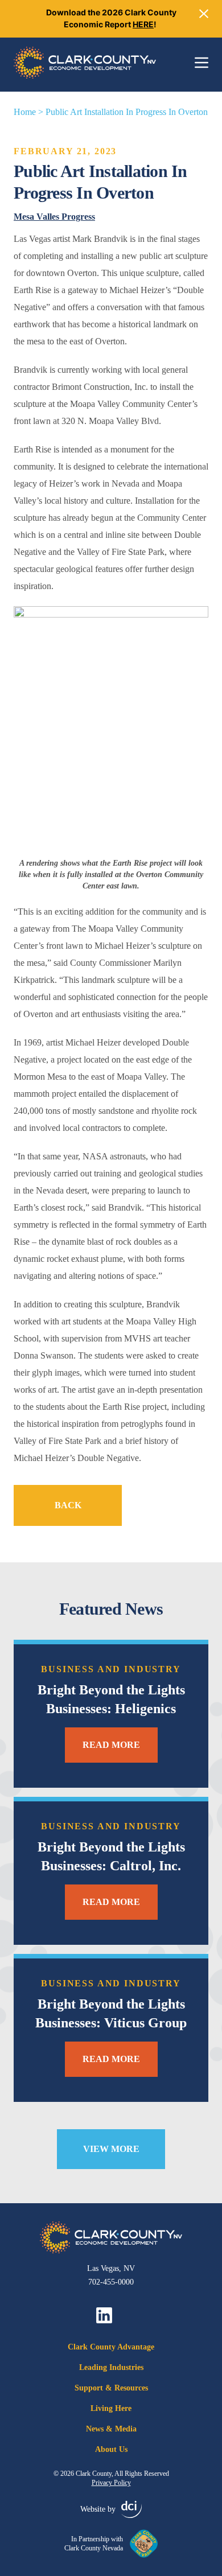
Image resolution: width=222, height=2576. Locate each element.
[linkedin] (104, 2315)
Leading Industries (111, 2367)
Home (25, 112)
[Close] (204, 14)
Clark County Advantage (111, 2347)
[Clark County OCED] (85, 63)
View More (111, 2149)
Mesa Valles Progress (54, 217)
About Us (111, 2449)
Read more (111, 1745)
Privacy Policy (111, 2483)
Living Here (111, 2408)
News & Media (111, 2429)
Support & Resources (111, 2388)
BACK (68, 1505)
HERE (143, 24)
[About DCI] (131, 2509)
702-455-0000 (111, 2282)
